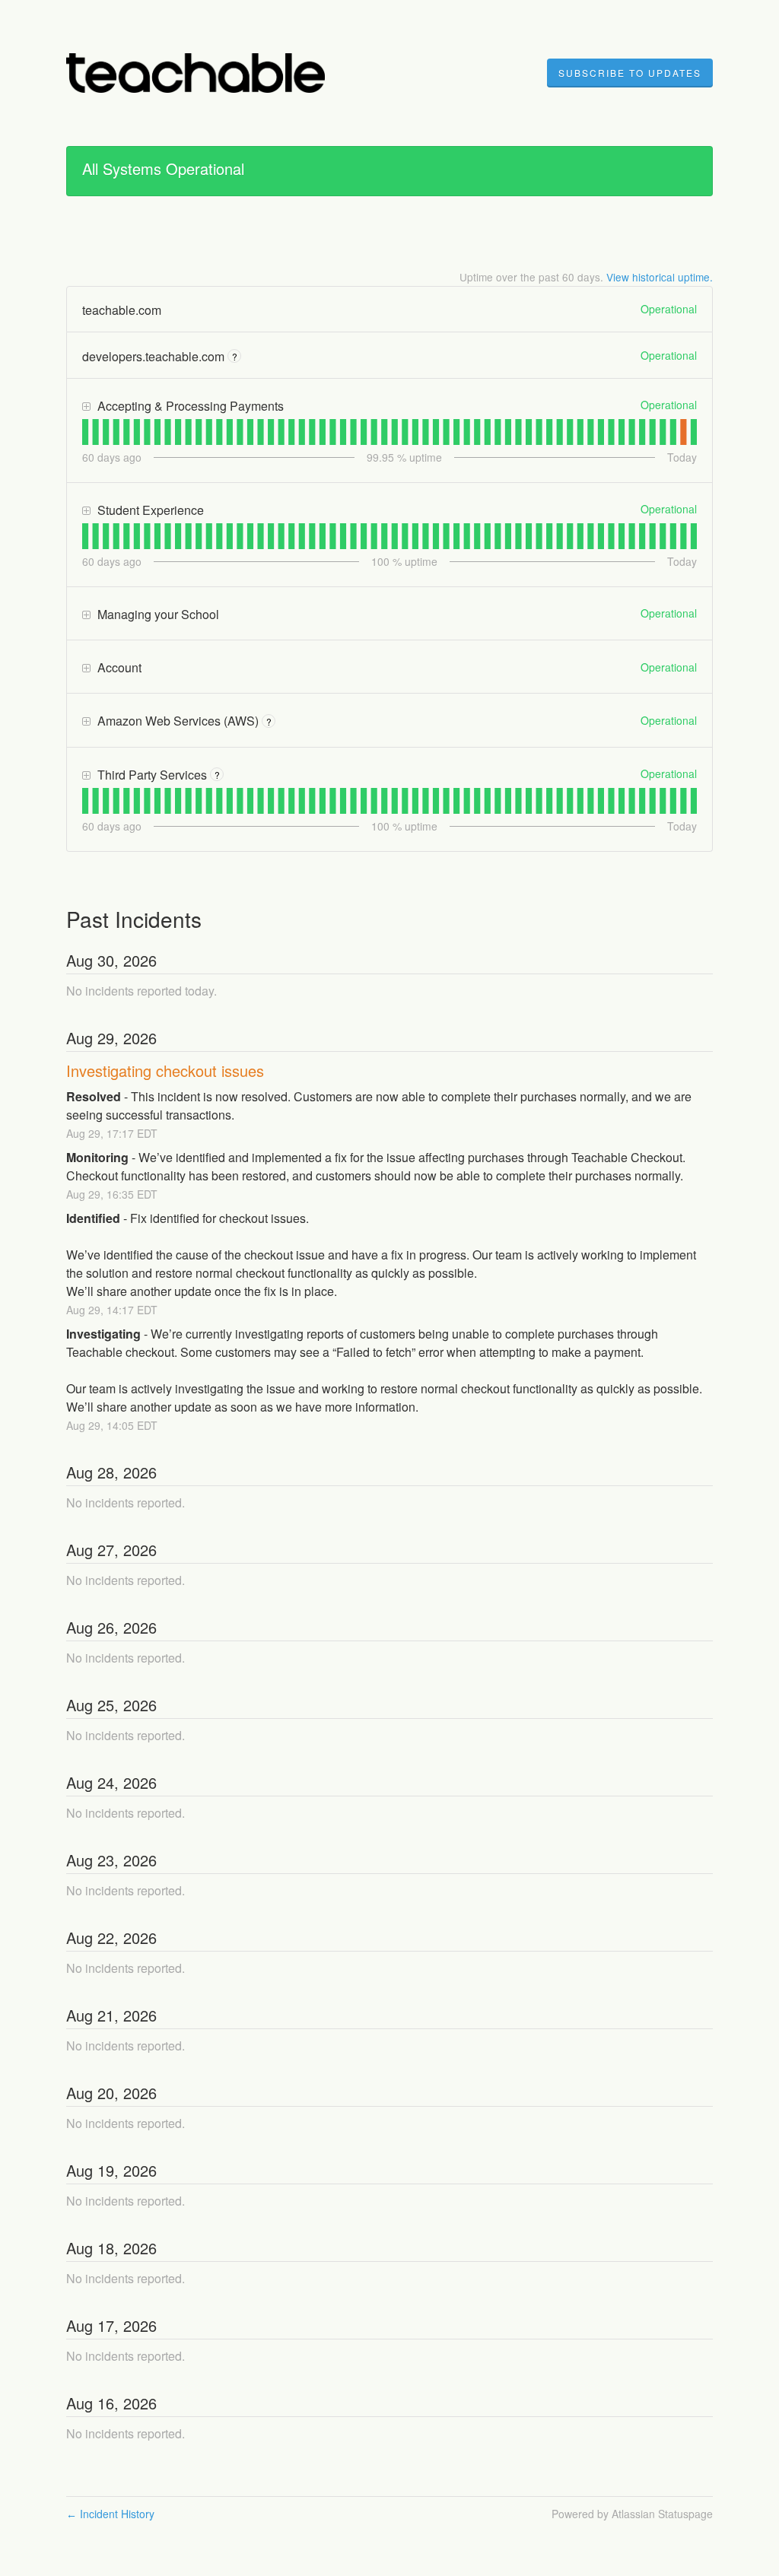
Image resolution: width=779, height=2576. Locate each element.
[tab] (85, 432)
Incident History (110, 2514)
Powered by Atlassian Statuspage (632, 2514)
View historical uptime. (660, 277)
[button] (630, 73)
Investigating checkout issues (165, 1070)
